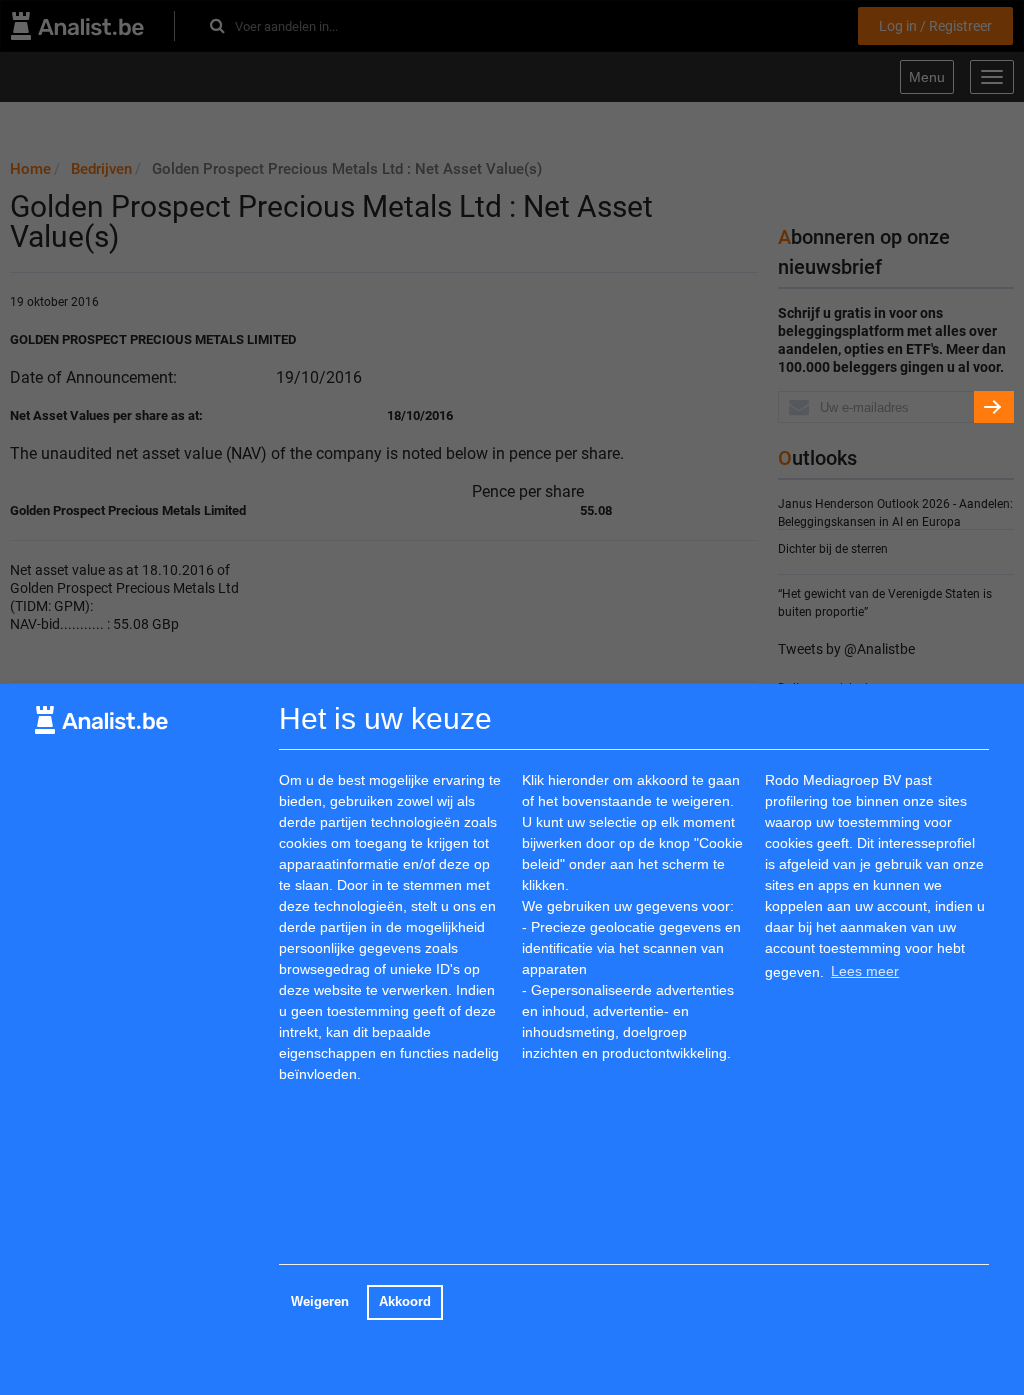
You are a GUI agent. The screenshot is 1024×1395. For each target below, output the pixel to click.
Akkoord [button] (405, 1302)
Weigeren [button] (320, 1302)
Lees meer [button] (865, 971)
